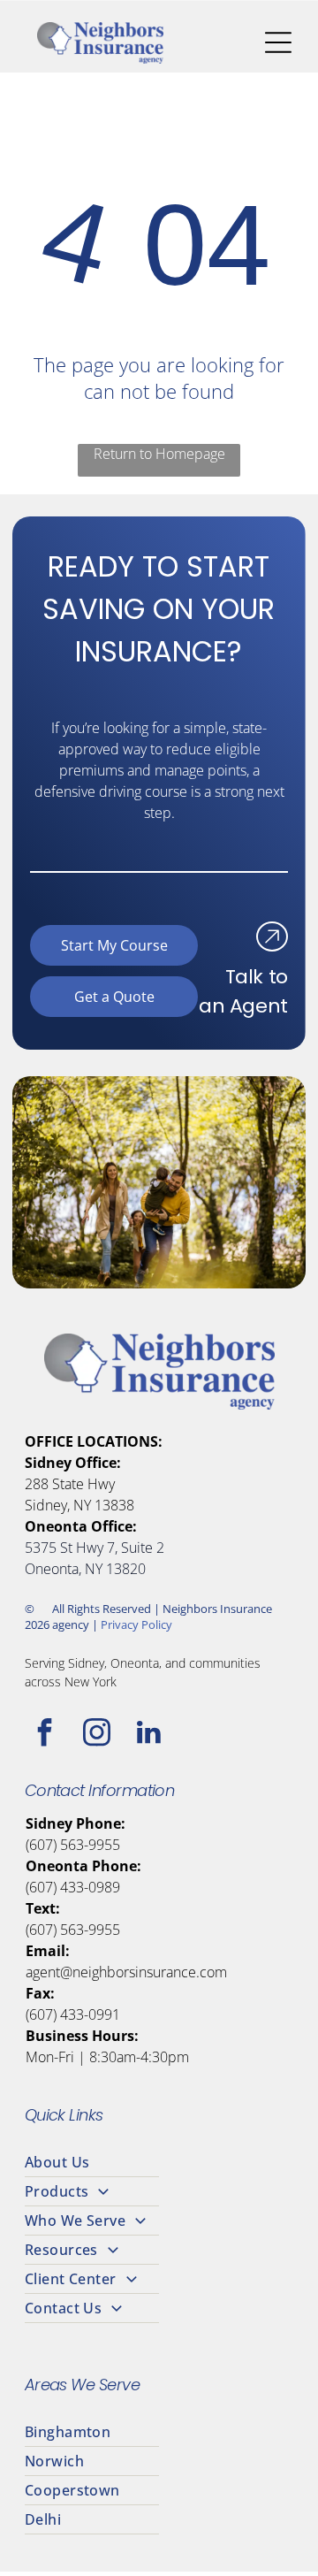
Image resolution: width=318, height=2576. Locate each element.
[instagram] (97, 1735)
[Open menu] (278, 42)
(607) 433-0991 (73, 2014)
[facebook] (45, 1735)
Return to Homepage (159, 454)
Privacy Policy (136, 1624)
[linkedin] (149, 1735)
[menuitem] (159, 2163)
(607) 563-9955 (73, 1845)
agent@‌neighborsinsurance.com (126, 1972)
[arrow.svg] (272, 944)
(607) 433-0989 (73, 1887)
